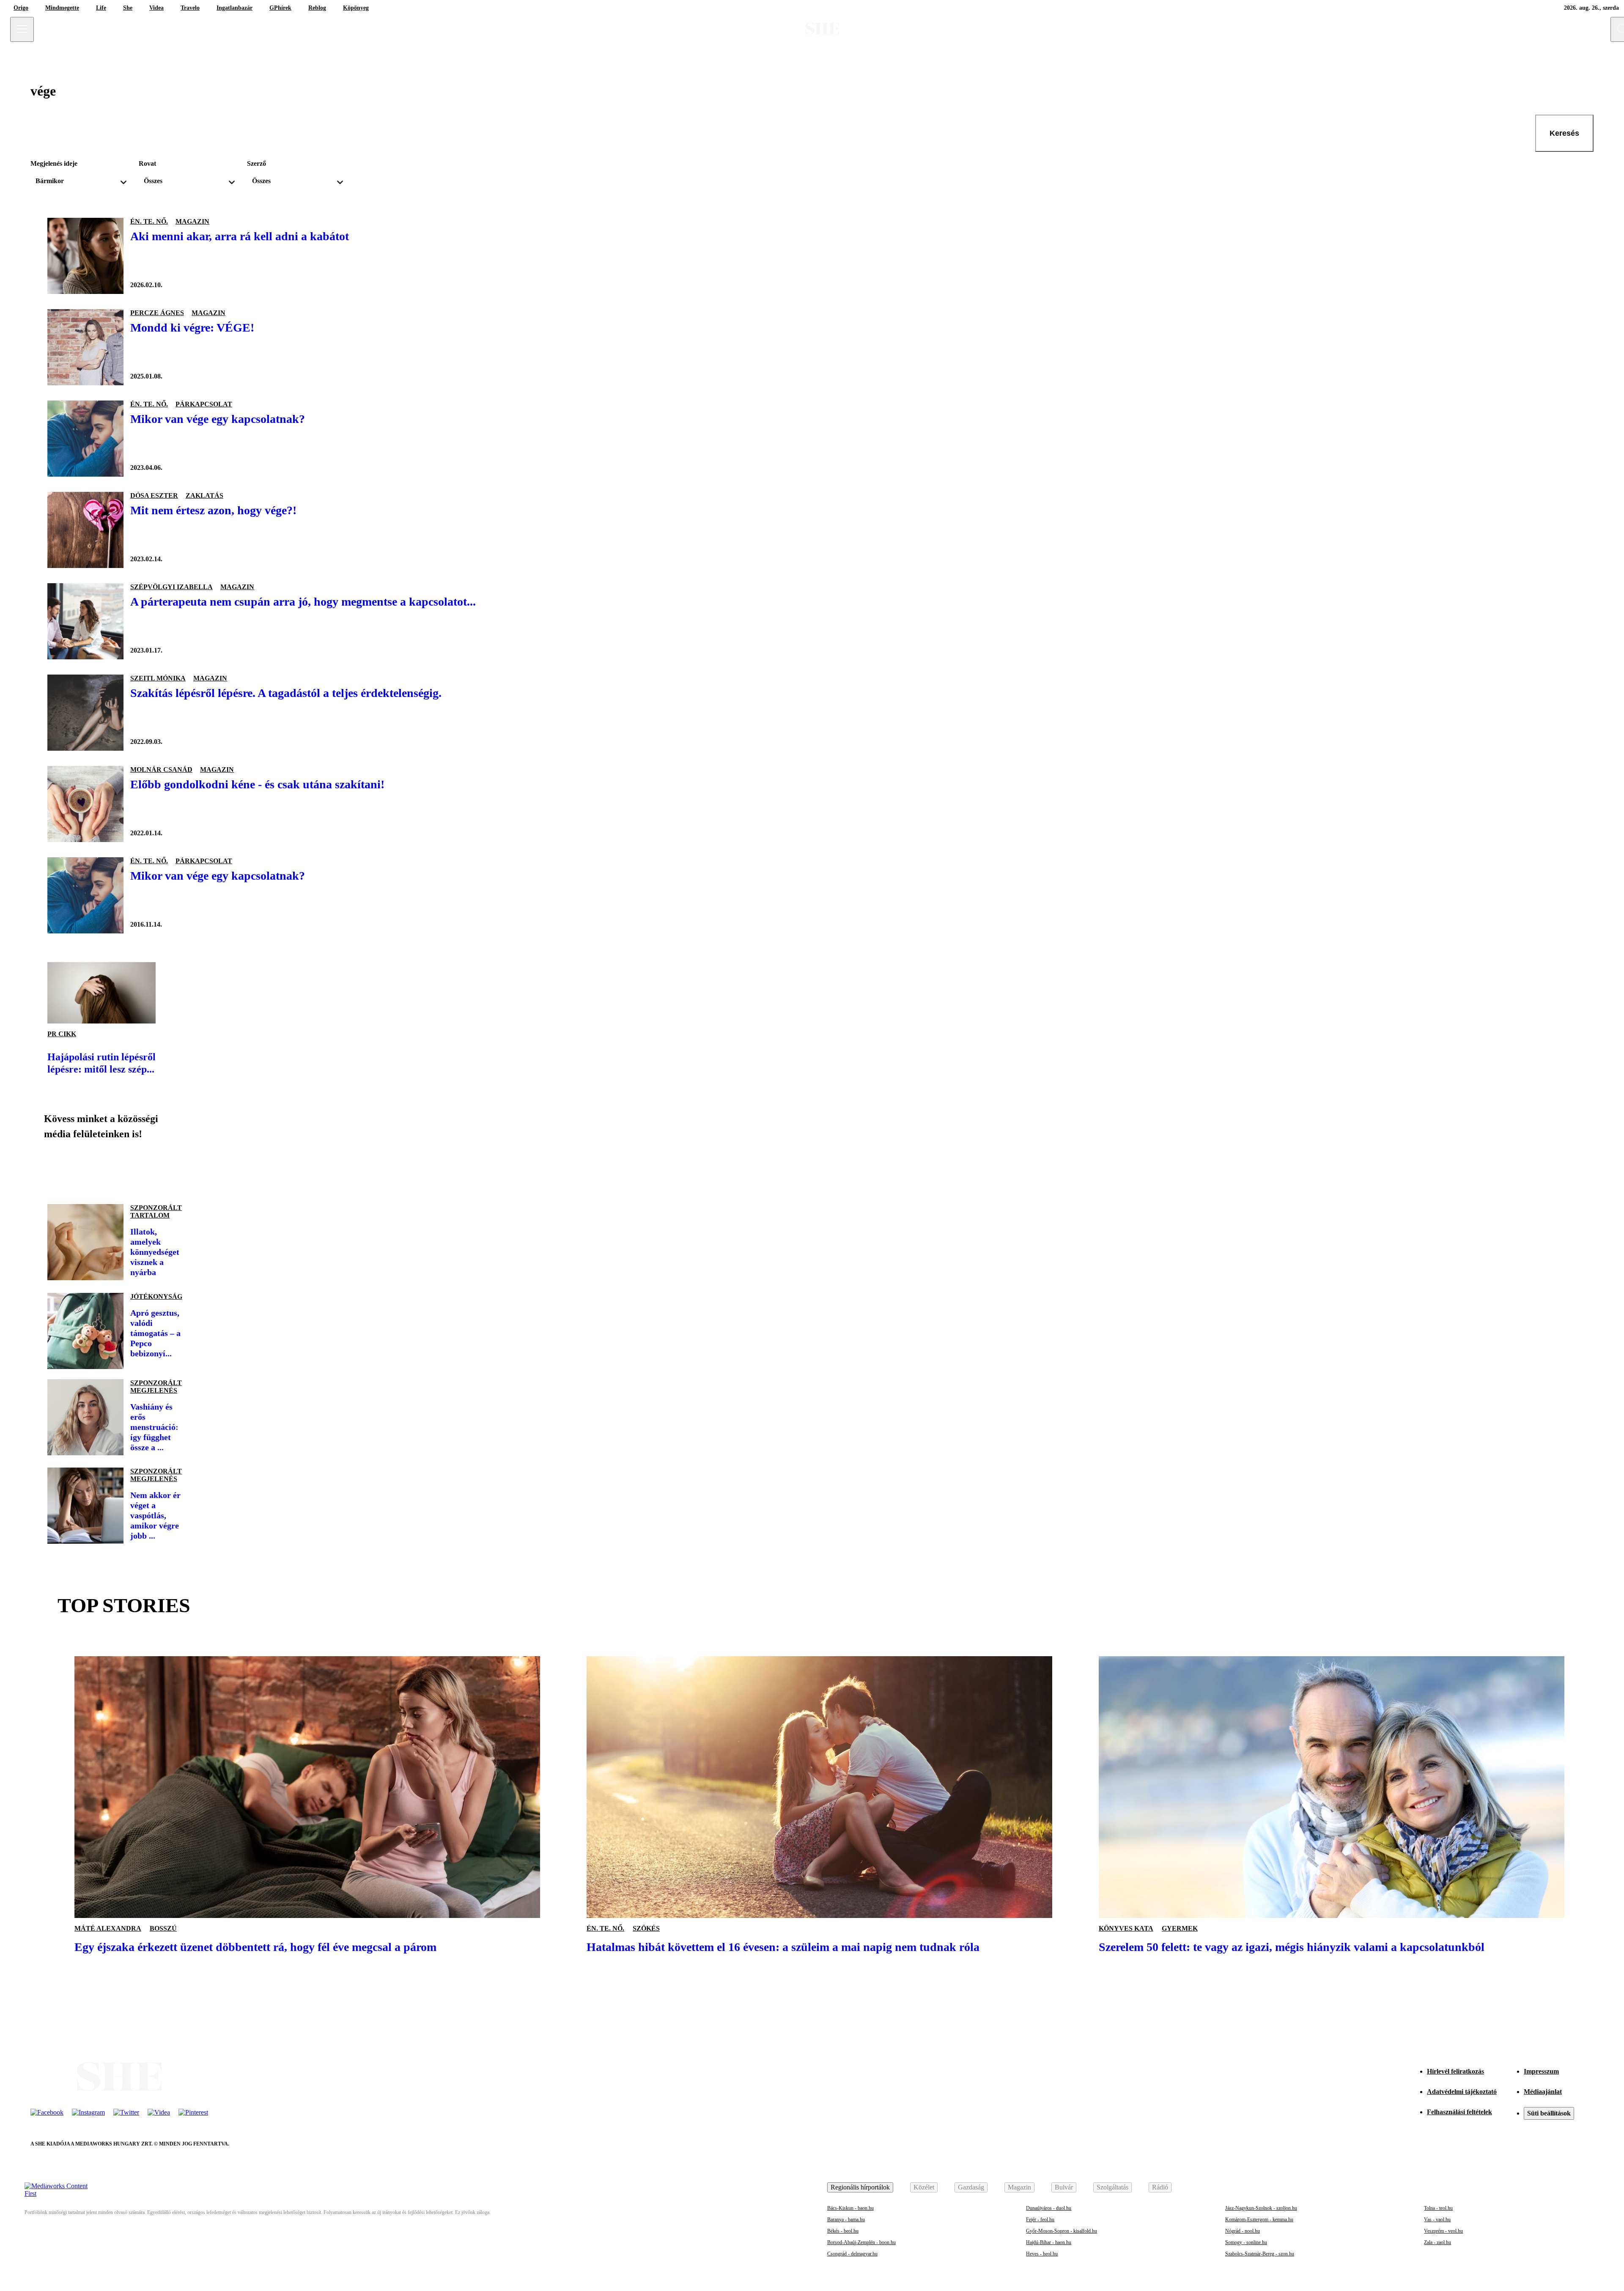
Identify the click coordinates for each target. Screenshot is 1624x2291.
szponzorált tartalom (156, 1211)
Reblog (317, 8)
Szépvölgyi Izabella (171, 587)
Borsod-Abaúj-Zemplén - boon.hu (861, 2242)
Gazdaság (971, 2187)
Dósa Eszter (154, 495)
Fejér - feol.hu (1040, 2220)
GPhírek (280, 8)
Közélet (924, 2187)
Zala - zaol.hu (1437, 2242)
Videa (156, 8)
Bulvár (1064, 2187)
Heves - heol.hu (1042, 2254)
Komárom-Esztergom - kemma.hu (1259, 2220)
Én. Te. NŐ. (149, 221)
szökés (646, 1928)
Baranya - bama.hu (846, 2220)
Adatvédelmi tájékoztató (1462, 2092)
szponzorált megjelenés (156, 1387)
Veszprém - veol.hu (1443, 2231)
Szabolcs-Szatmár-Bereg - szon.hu (1260, 2254)
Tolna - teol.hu (1438, 2208)
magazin (192, 221)
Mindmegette (62, 8)
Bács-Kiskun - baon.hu (850, 2208)
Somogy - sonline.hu (1246, 2242)
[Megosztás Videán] (173, 1169)
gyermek (1180, 1928)
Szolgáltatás (1112, 2187)
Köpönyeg (356, 8)
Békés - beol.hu (843, 2231)
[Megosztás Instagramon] (115, 1169)
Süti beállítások (1549, 2113)
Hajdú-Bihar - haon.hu (1049, 2242)
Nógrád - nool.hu (1243, 2231)
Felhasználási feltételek (1459, 2112)
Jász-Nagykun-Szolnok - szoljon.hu (1261, 2208)
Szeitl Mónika (158, 678)
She (128, 8)
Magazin (1019, 2187)
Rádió (1160, 2187)
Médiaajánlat (1543, 2092)
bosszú (163, 1928)
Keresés (1564, 133)
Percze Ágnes (157, 313)
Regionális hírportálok (860, 2187)
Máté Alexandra (108, 1928)
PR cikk (62, 1034)
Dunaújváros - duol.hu (1049, 2208)
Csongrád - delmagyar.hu (852, 2254)
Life (101, 8)
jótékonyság (156, 1296)
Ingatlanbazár (235, 8)
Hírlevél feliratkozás (1455, 2071)
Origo (21, 8)
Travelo (190, 8)
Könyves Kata (1126, 1928)
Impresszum (1541, 2071)
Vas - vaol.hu (1437, 2220)
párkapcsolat (204, 404)
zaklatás (204, 495)
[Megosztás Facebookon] (58, 1169)
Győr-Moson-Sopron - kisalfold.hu (1062, 2231)
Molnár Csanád (161, 770)
